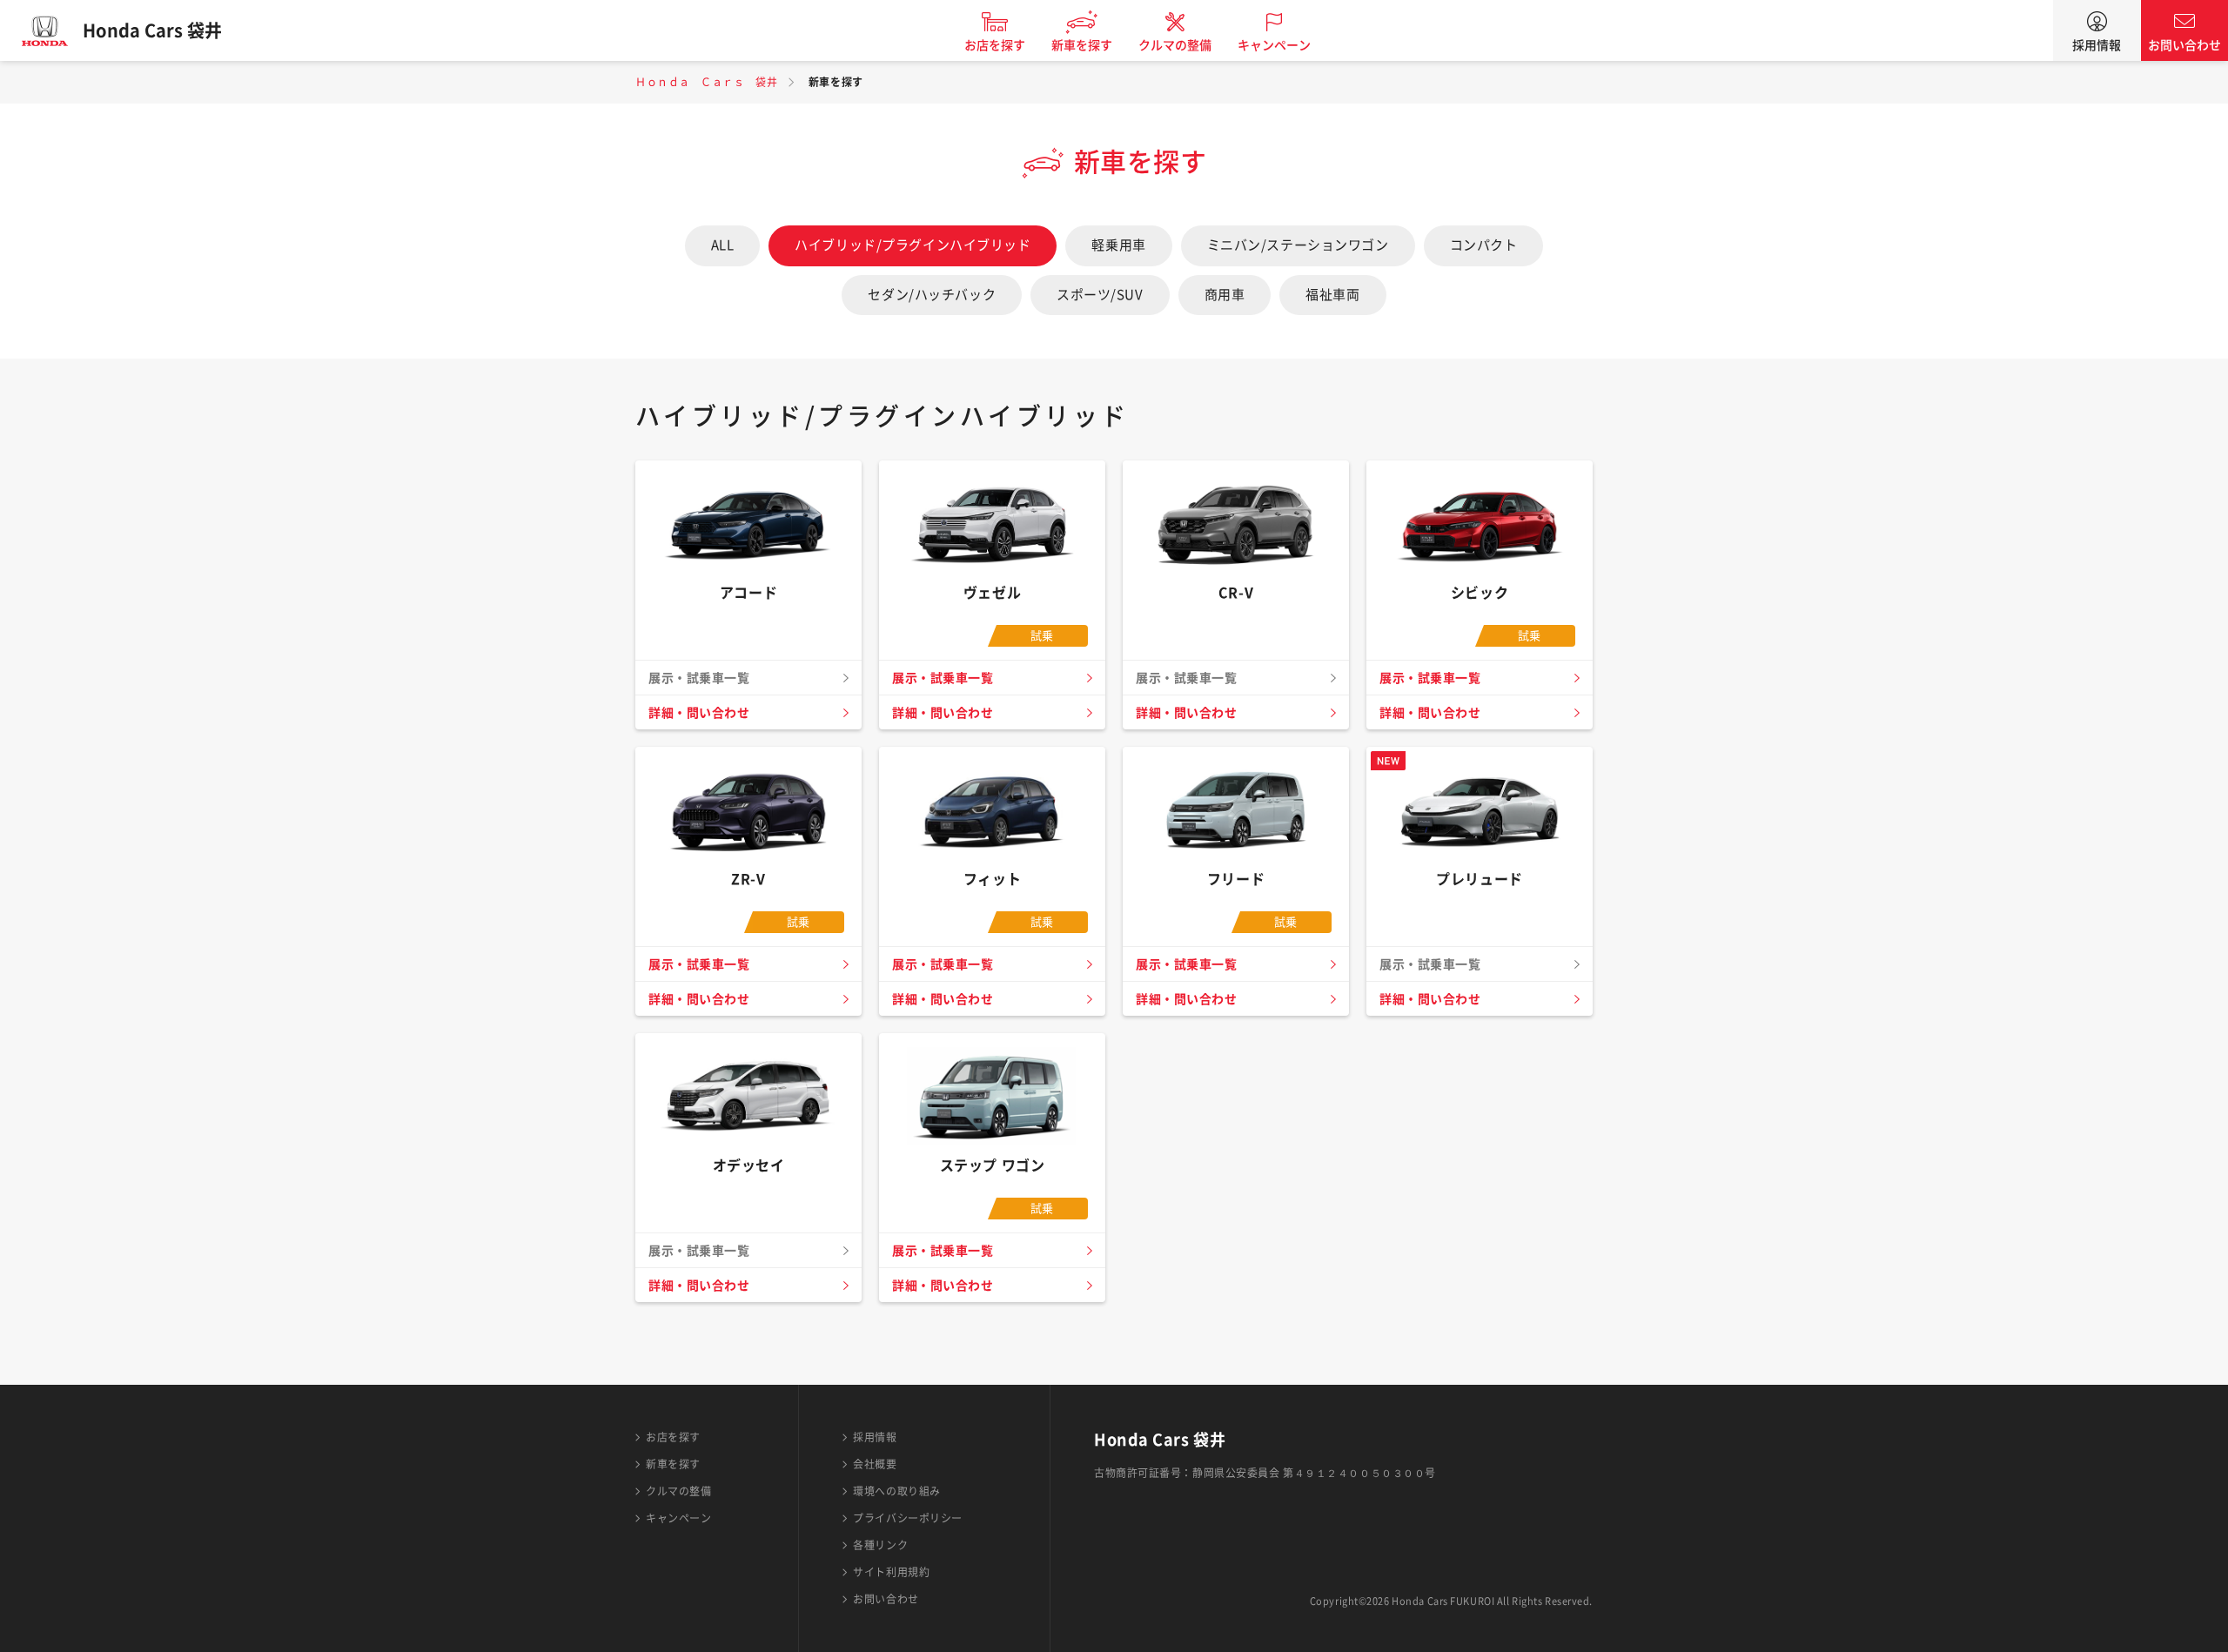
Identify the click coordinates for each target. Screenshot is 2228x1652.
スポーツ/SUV (1100, 295)
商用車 (1225, 295)
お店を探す (995, 45)
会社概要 (875, 1464)
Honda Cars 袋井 (152, 30)
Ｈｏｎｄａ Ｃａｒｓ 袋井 (706, 82)
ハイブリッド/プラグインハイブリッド (913, 245)
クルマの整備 (1175, 45)
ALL (723, 245)
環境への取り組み (896, 1491)
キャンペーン (1274, 45)
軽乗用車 (1118, 245)
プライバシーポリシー (908, 1518)
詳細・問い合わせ (699, 713)
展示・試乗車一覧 (943, 678)
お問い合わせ (2184, 45)
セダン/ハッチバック (932, 295)
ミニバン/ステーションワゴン (1298, 245)
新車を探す (1082, 45)
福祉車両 (1332, 295)
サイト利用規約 (891, 1572)
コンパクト (1484, 245)
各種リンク (880, 1545)
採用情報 (2097, 45)
